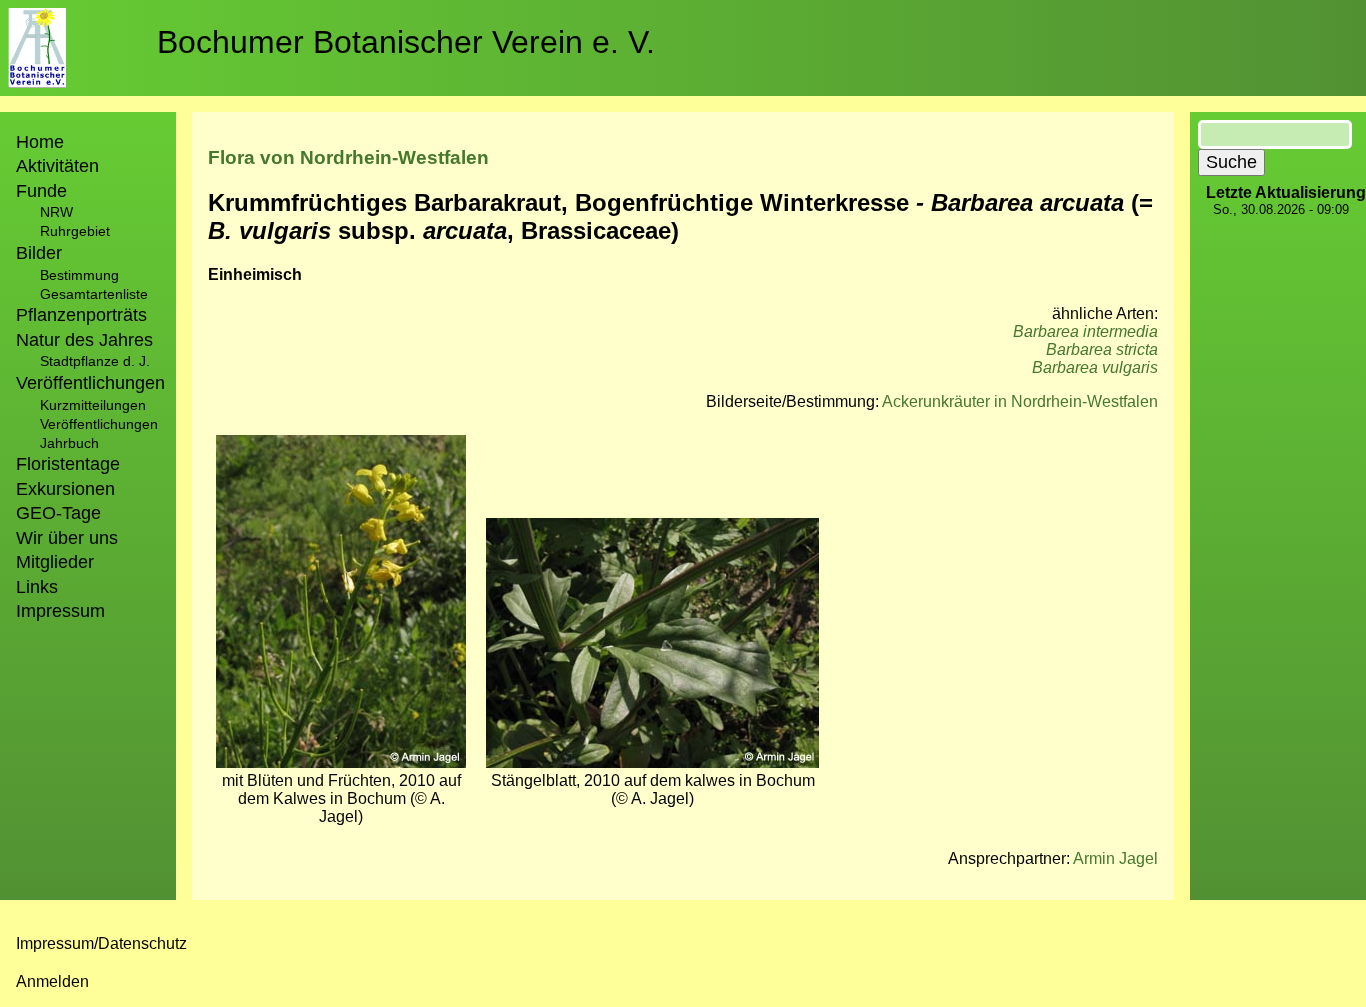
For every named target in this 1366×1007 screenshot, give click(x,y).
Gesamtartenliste (94, 294)
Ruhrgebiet (75, 231)
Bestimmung (79, 275)
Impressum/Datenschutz (101, 943)
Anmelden (52, 981)
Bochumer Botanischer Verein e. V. (406, 42)
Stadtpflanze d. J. (95, 361)
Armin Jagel (1115, 858)
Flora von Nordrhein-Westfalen (348, 157)
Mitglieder (55, 562)
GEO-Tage (58, 513)
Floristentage (68, 464)
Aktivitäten (57, 166)
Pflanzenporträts (81, 315)
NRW (56, 212)
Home (40, 142)
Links (37, 587)
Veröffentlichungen (99, 424)
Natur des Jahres (84, 340)
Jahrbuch (69, 443)
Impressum (60, 611)
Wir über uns (67, 538)
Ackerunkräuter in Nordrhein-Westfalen (1020, 401)
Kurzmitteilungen (93, 405)
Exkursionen (65, 489)
